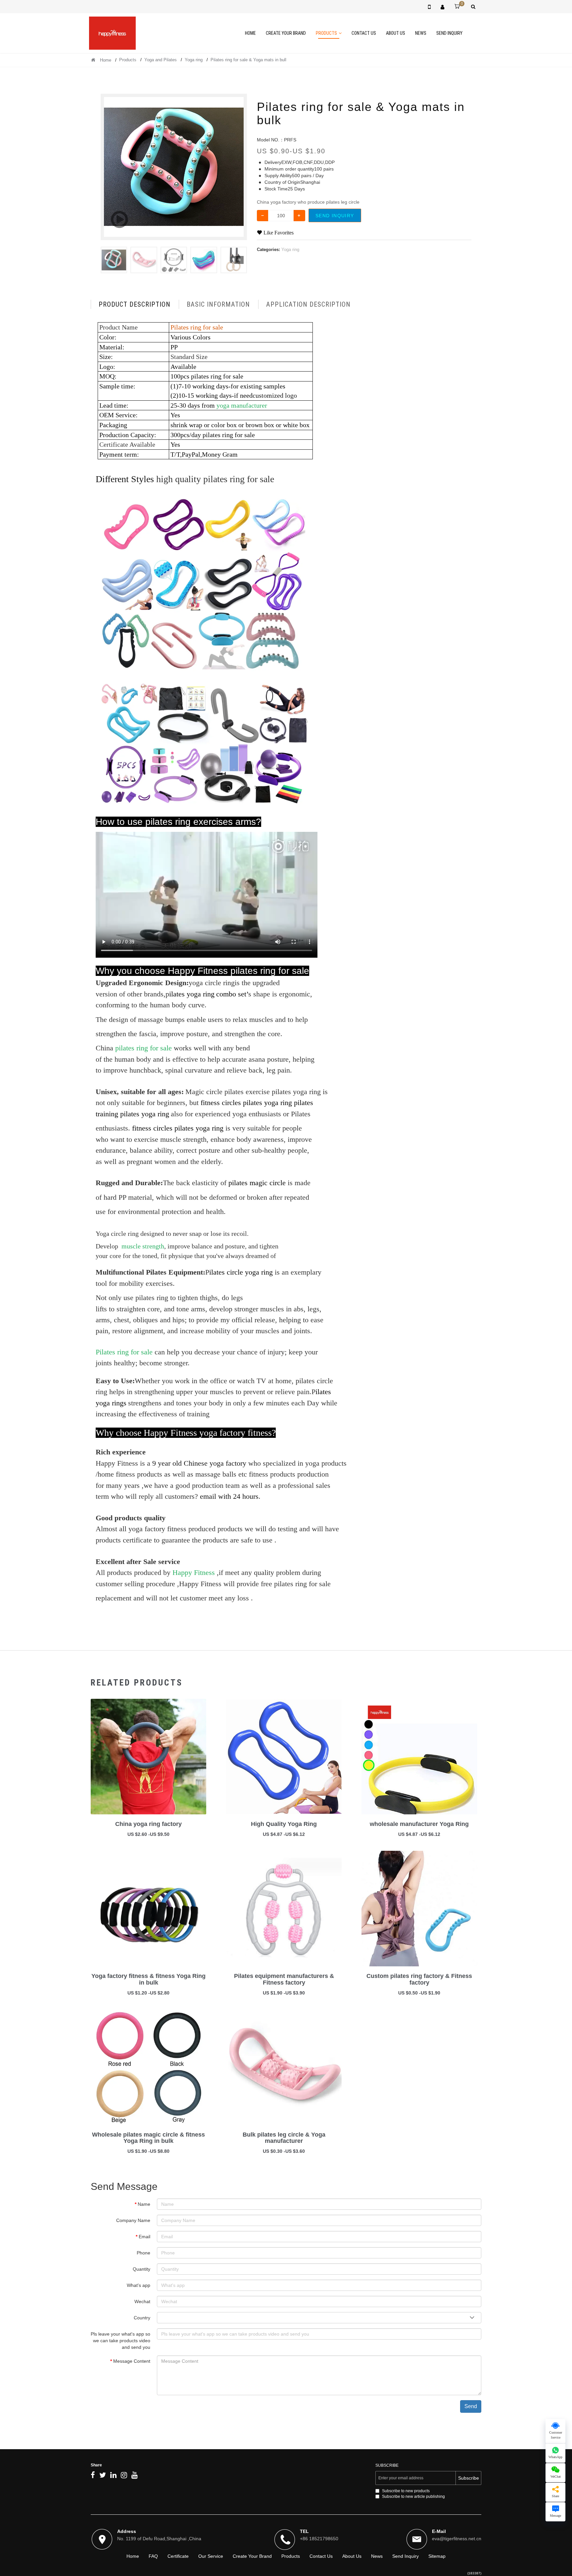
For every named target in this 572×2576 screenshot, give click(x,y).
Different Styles (125, 479)
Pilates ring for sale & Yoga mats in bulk (249, 60)
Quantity (142, 2269)
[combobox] (319, 2318)
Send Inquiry (449, 33)
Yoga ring (194, 60)
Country (142, 2318)
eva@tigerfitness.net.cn (457, 2539)
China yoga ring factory (148, 1824)
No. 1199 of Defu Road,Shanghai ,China (159, 2539)
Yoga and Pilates (161, 60)
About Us (396, 33)
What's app (139, 2285)
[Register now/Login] (442, 7)
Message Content (132, 2361)
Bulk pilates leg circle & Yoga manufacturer (284, 2138)
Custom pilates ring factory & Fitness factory (419, 1979)
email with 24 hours (229, 1496)
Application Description (308, 304)
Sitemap (437, 2556)
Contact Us (364, 33)
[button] (239, 260)
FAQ (153, 2556)
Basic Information (218, 304)
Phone (143, 2253)
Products (326, 33)
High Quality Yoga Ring (284, 1824)
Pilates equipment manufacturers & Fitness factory (284, 1979)
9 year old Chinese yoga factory (199, 1463)
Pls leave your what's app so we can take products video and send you (120, 2341)
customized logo (275, 395)
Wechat (142, 2301)
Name (144, 2204)
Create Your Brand (286, 33)
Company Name (133, 2220)
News (421, 33)
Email (144, 2237)
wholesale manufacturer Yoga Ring (419, 1824)
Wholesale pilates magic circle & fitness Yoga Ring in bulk (148, 2138)
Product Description (135, 304)
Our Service (211, 2556)
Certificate (178, 2556)
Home (250, 33)
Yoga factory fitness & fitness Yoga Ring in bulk (148, 1979)
